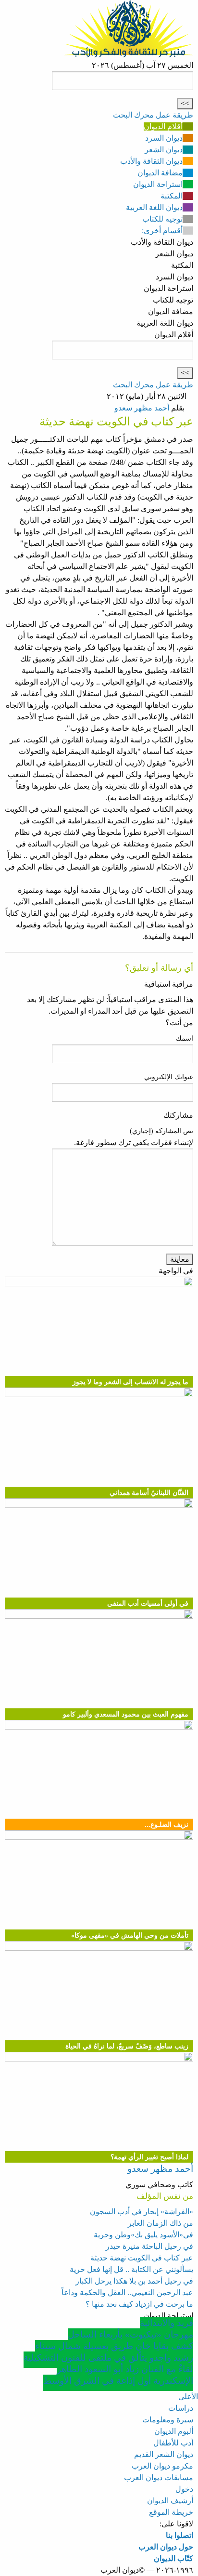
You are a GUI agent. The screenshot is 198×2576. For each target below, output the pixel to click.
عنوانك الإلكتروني (169, 1077)
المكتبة (172, 196)
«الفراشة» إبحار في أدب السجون (142, 2212)
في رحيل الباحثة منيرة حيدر (149, 2246)
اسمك (185, 1038)
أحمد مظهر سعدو (142, 408)
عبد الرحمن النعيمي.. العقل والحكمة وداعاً (127, 2292)
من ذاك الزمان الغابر (161, 2223)
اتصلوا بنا (179, 2535)
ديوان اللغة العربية (154, 207)
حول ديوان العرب (166, 2547)
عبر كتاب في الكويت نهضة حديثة (142, 2258)
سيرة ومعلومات (168, 2420)
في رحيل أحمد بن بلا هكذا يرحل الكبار (134, 2281)
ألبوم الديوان (174, 2431)
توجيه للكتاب (162, 219)
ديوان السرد (164, 138)
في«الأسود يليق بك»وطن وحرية (143, 2235)
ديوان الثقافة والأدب (151, 161)
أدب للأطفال (173, 2443)
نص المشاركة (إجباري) (161, 1131)
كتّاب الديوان (173, 2558)
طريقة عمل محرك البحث (153, 115)
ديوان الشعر (164, 150)
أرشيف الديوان (170, 2501)
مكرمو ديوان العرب (162, 2466)
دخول (184, 2489)
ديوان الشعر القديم (164, 2454)
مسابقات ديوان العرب (159, 2477)
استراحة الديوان (158, 184)
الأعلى (188, 2397)
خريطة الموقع (171, 2512)
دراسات (181, 2408)
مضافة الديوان (160, 173)
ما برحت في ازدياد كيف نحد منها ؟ (139, 2304)
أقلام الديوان (163, 126)
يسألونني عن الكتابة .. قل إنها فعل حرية (131, 2269)
